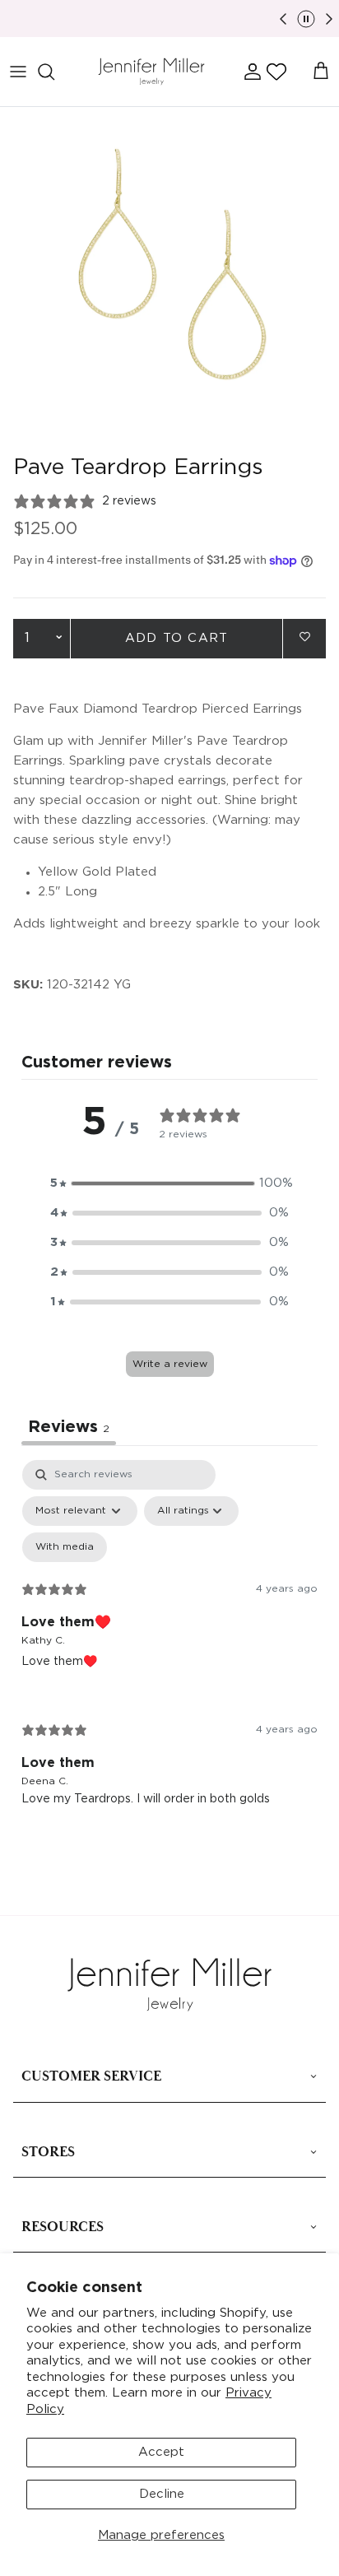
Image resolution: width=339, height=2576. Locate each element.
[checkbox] (65, 1547)
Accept (161, 2452)
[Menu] (18, 72)
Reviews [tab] (69, 1427)
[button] (276, 72)
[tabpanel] (169, 1646)
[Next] (329, 19)
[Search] (54, 72)
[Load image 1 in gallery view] (169, 277)
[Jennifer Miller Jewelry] (151, 72)
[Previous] (283, 19)
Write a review (170, 1364)
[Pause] (306, 19)
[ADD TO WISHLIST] (304, 637)
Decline (162, 2494)
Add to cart (176, 638)
